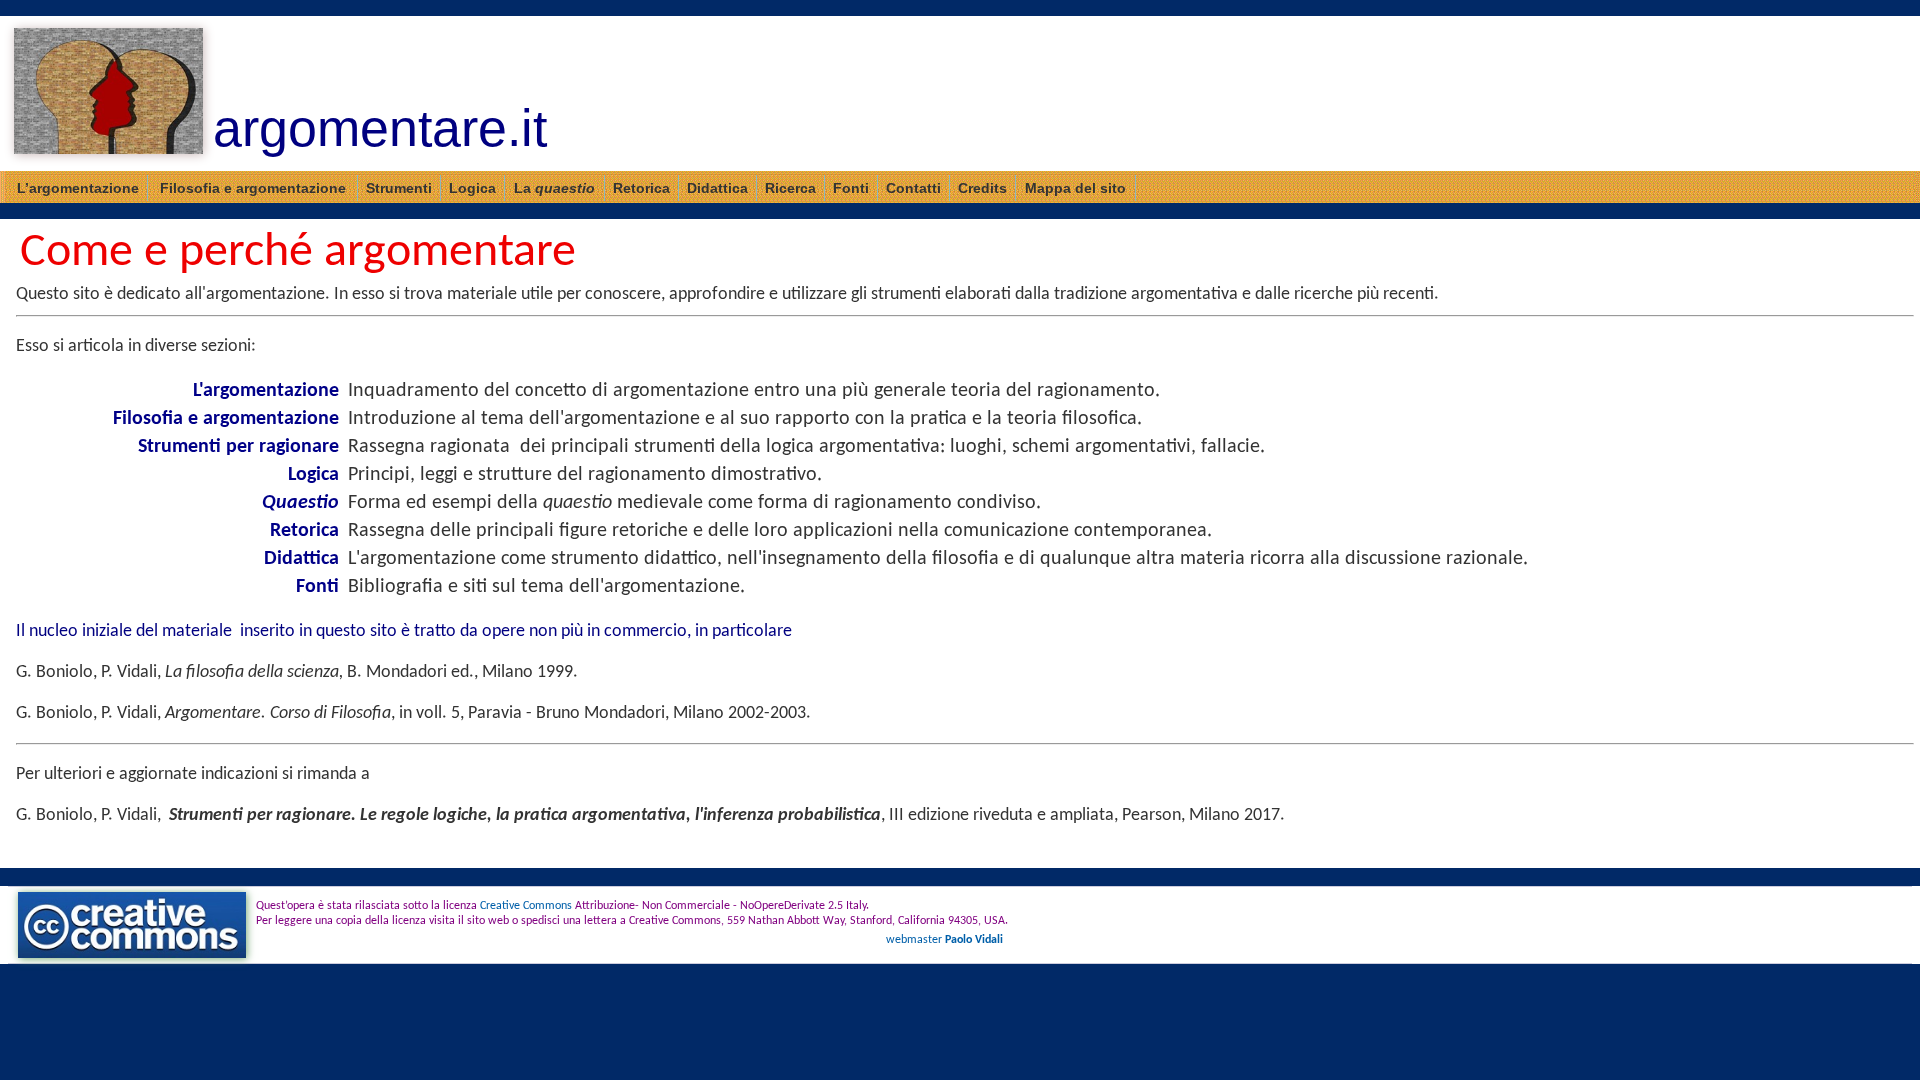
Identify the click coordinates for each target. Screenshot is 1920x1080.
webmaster (944, 940)
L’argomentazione (78, 188)
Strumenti (399, 188)
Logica (472, 188)
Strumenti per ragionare (238, 447)
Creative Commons (526, 906)
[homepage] (108, 93)
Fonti (851, 188)
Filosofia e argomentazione (253, 188)
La (554, 188)
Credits (982, 188)
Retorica (641, 188)
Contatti (913, 188)
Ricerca (790, 188)
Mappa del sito (1075, 188)
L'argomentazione (266, 391)
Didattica (717, 188)
